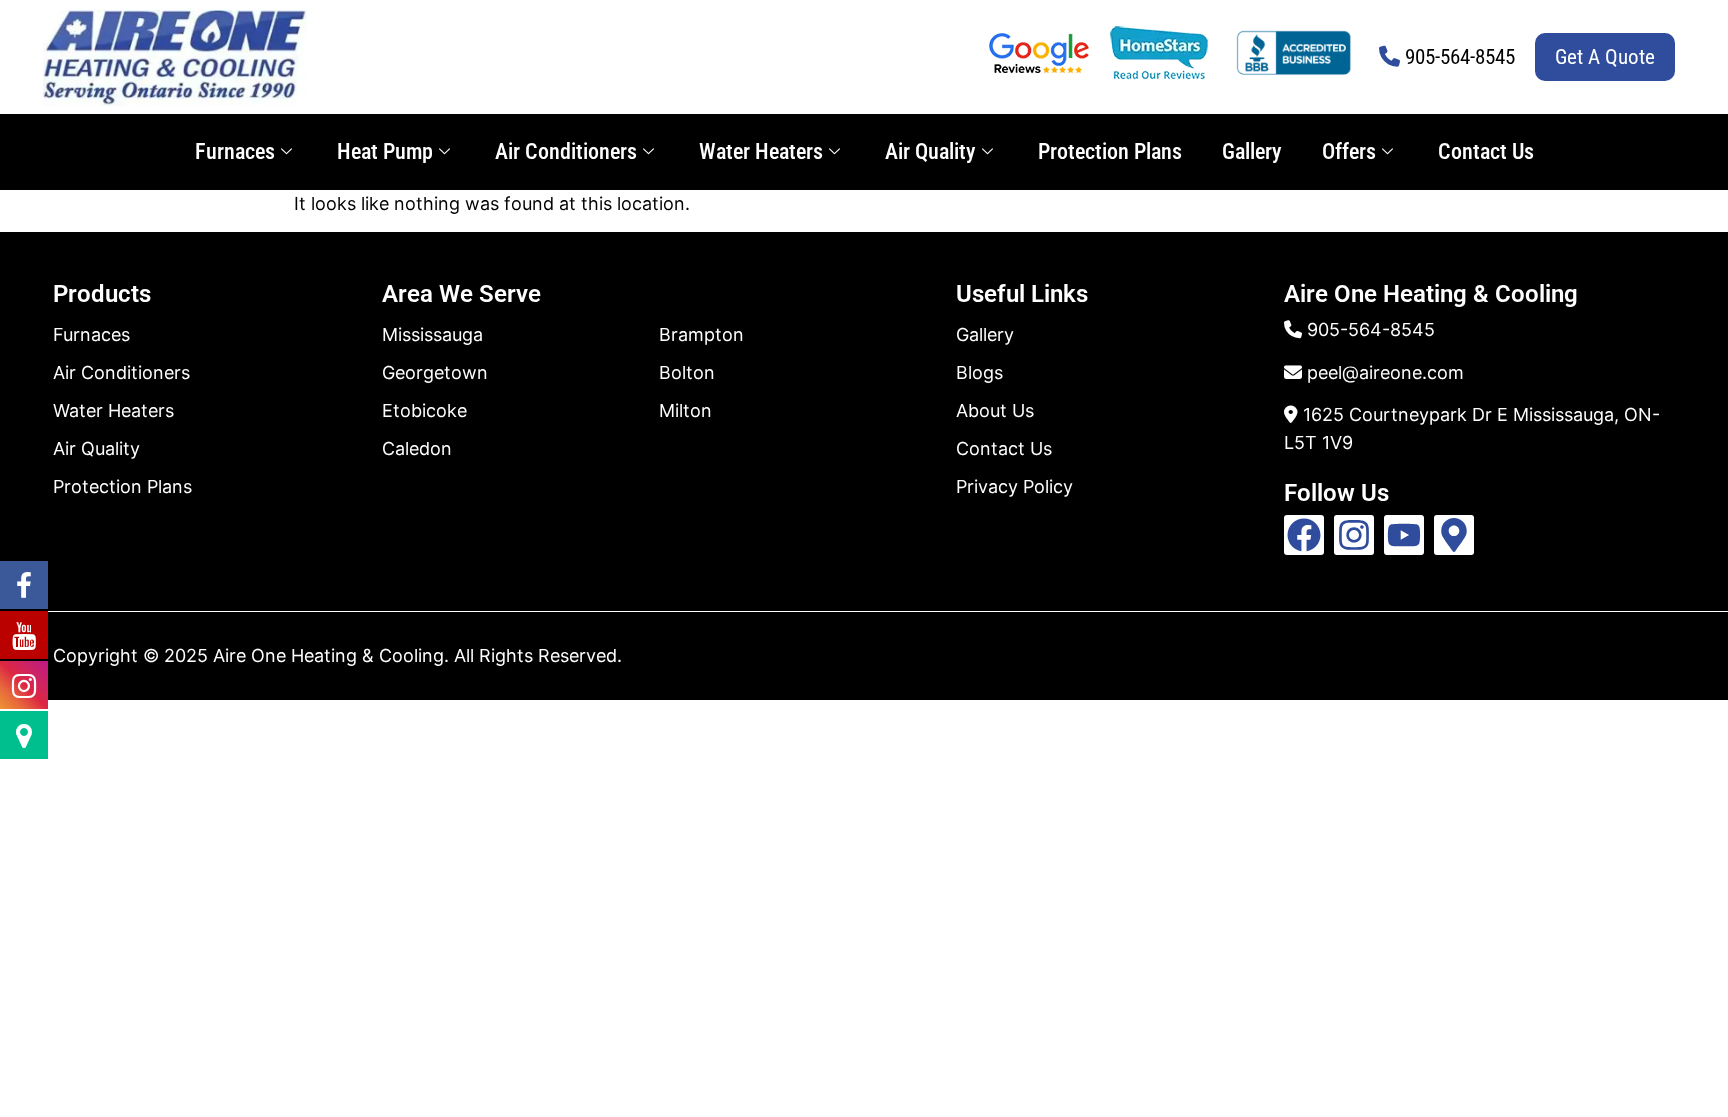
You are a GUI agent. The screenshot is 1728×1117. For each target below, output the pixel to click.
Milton (685, 410)
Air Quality (930, 151)
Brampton (701, 334)
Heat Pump (385, 151)
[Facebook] (1304, 535)
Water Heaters (761, 151)
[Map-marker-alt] (1454, 535)
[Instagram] (1354, 535)
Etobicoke (424, 410)
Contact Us (1486, 151)
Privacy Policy (1014, 486)
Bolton (687, 372)
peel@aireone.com (1385, 372)
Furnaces (235, 151)
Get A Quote (1605, 57)
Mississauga (432, 334)
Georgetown (435, 372)
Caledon (417, 448)
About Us (995, 410)
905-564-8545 (1460, 57)
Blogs (979, 372)
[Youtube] (1404, 535)
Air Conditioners (566, 151)
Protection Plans (1110, 151)
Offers (1349, 151)
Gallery (1252, 151)
